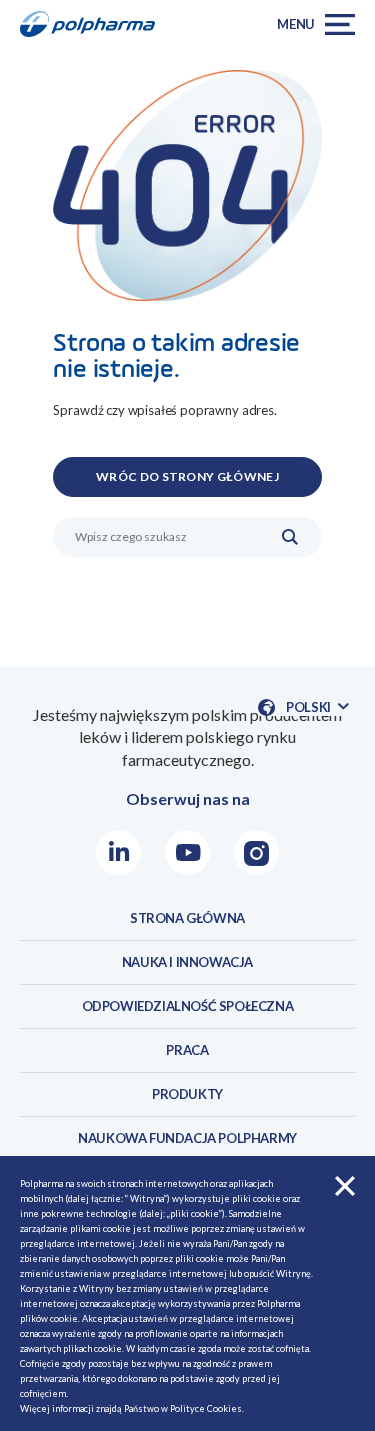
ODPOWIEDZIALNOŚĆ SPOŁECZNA (188, 1006)
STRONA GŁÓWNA (187, 918)
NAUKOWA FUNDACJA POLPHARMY (187, 1138)
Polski (317, 707)
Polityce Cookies (206, 1408)
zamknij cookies (345, 1186)
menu (296, 24)
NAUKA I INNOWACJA (187, 962)
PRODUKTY (187, 1094)
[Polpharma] (94, 24)
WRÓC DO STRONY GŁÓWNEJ (187, 476)
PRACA (187, 1050)
